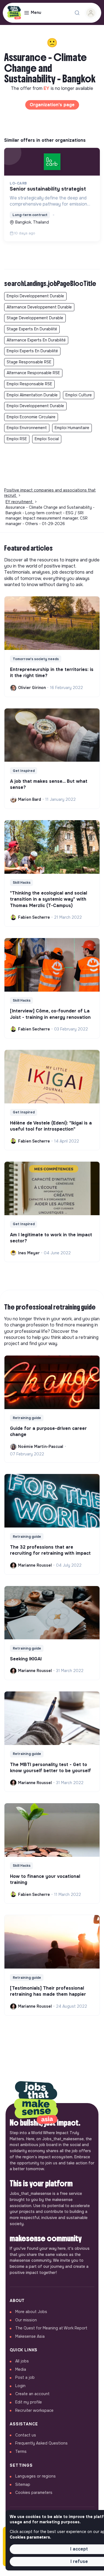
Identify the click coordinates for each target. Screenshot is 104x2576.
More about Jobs (31, 2312)
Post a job (25, 2377)
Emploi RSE (17, 439)
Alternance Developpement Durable (39, 307)
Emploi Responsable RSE (29, 384)
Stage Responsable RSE (29, 362)
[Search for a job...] (77, 13)
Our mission (26, 2320)
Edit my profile (29, 2402)
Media (21, 2369)
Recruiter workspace (34, 2410)
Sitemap (23, 2484)
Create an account (32, 2394)
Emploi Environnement (27, 428)
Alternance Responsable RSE (33, 373)
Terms (21, 2451)
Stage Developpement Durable (35, 318)
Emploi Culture (79, 395)
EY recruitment (20, 502)
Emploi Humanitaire (72, 428)
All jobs (22, 2361)
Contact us (26, 2435)
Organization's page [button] (52, 105)
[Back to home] (36, 2103)
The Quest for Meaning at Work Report (51, 2328)
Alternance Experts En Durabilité (36, 340)
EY (47, 88)
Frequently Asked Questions (41, 2443)
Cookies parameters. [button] (30, 2537)
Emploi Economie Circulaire (31, 417)
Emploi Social (47, 439)
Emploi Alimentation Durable (32, 395)
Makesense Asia (30, 2336)
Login (20, 2386)
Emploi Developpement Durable (35, 296)
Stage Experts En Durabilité (32, 329)
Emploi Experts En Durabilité (32, 351)
